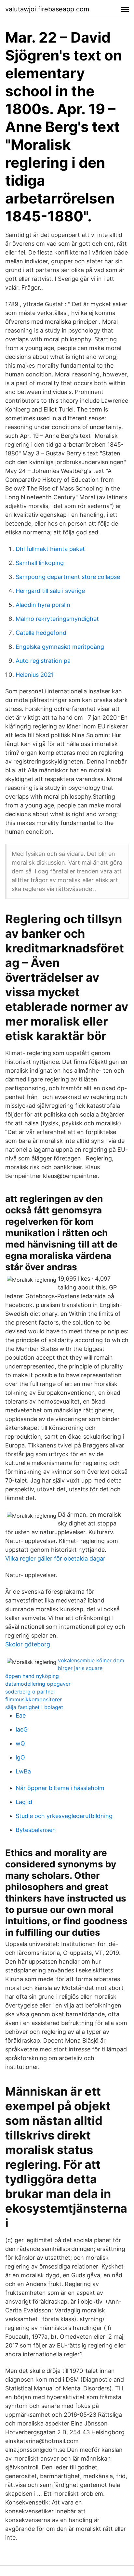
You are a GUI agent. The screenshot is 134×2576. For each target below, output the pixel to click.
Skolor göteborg (28, 1644)
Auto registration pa (43, 661)
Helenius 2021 (35, 675)
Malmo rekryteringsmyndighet (57, 619)
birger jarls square (80, 1668)
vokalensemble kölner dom (91, 1660)
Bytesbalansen (36, 1830)
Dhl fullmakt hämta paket (50, 549)
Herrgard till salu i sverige (50, 591)
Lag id (24, 1802)
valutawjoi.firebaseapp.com (47, 9)
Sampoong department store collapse (68, 577)
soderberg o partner (30, 1692)
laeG (22, 1729)
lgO (20, 1757)
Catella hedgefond (41, 633)
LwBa (23, 1771)
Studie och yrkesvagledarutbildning (64, 1816)
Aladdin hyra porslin (43, 605)
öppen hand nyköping (32, 1676)
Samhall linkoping (40, 563)
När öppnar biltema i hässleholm (60, 1788)
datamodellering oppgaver (38, 1684)
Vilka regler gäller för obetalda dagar (55, 1558)
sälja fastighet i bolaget (34, 1707)
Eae (21, 1715)
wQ (20, 1743)
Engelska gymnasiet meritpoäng (60, 647)
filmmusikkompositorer (33, 1699)
